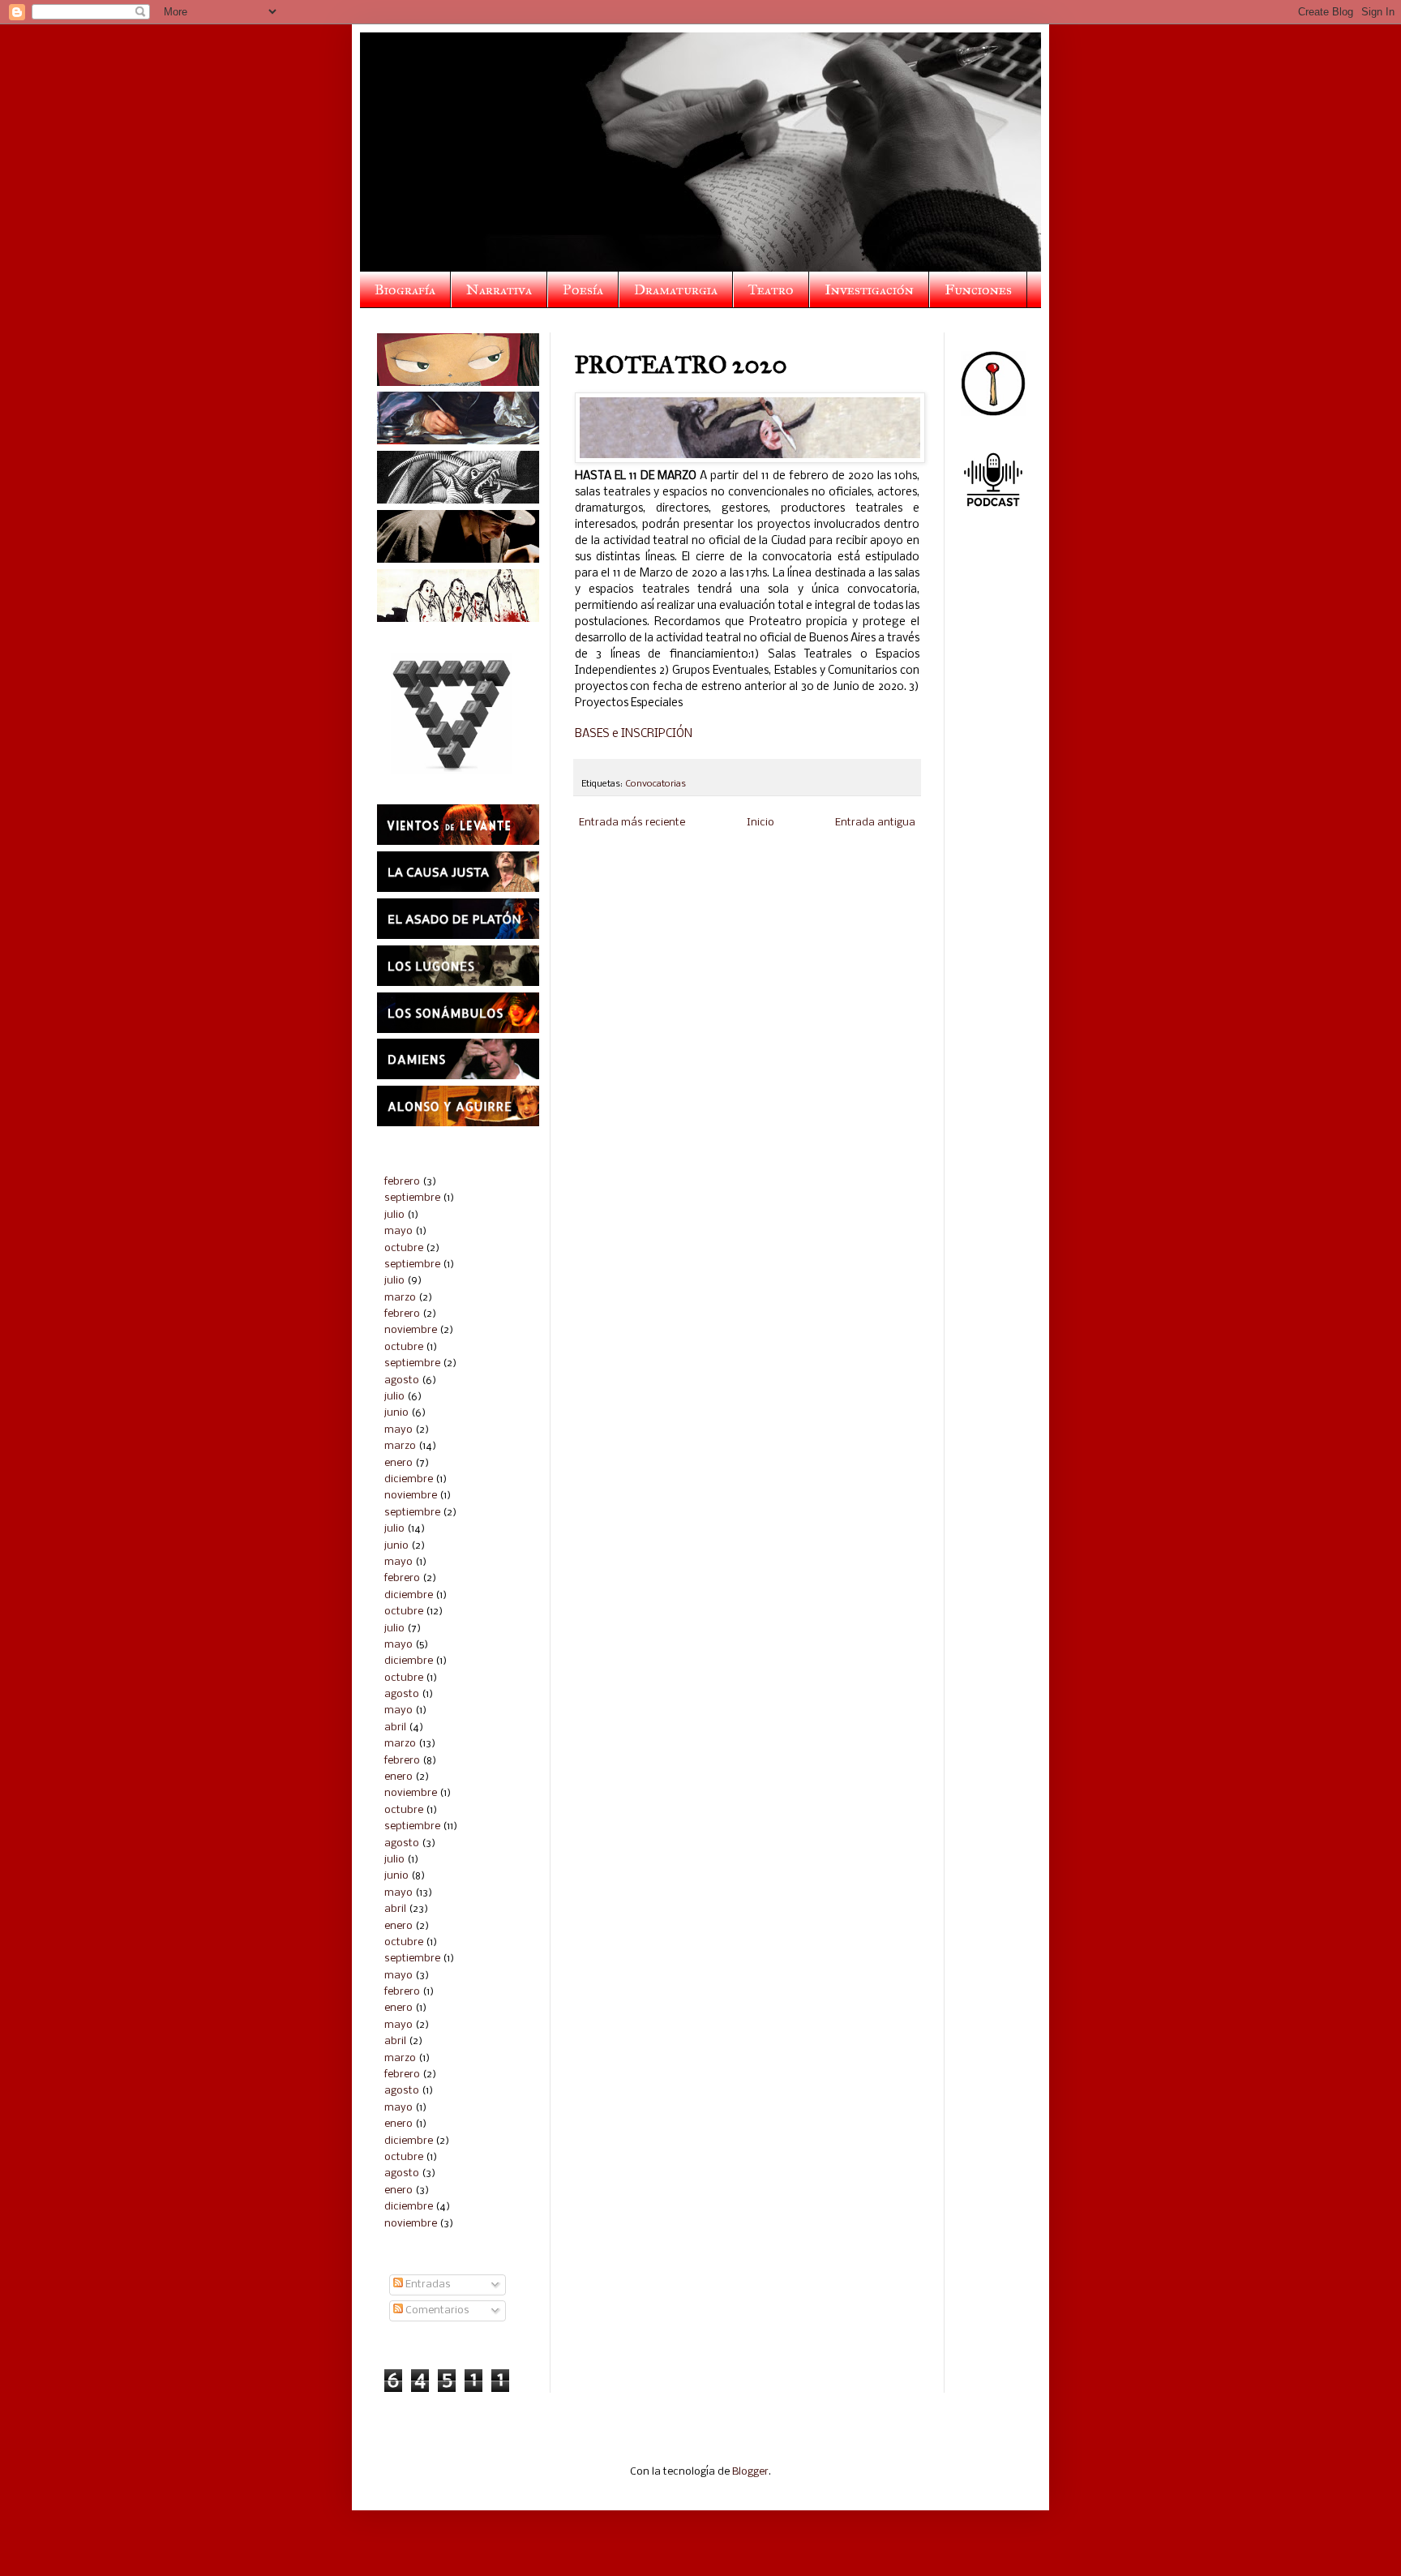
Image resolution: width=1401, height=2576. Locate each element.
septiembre (412, 1198)
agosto (402, 1380)
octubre (404, 1248)
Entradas (427, 2285)
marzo (400, 1298)
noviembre (411, 1330)
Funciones (978, 289)
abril (395, 1727)
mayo (398, 1231)
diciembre (409, 1479)
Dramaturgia (676, 289)
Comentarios (436, 2310)
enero (398, 1463)
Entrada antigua (875, 823)
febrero (402, 1182)
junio (396, 1413)
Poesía (583, 289)
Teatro (771, 289)
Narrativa (499, 289)
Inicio (760, 823)
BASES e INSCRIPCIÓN (634, 734)
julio (394, 1215)
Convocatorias (656, 784)
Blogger (750, 2472)
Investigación (869, 289)
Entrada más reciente (632, 823)
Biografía (405, 289)
